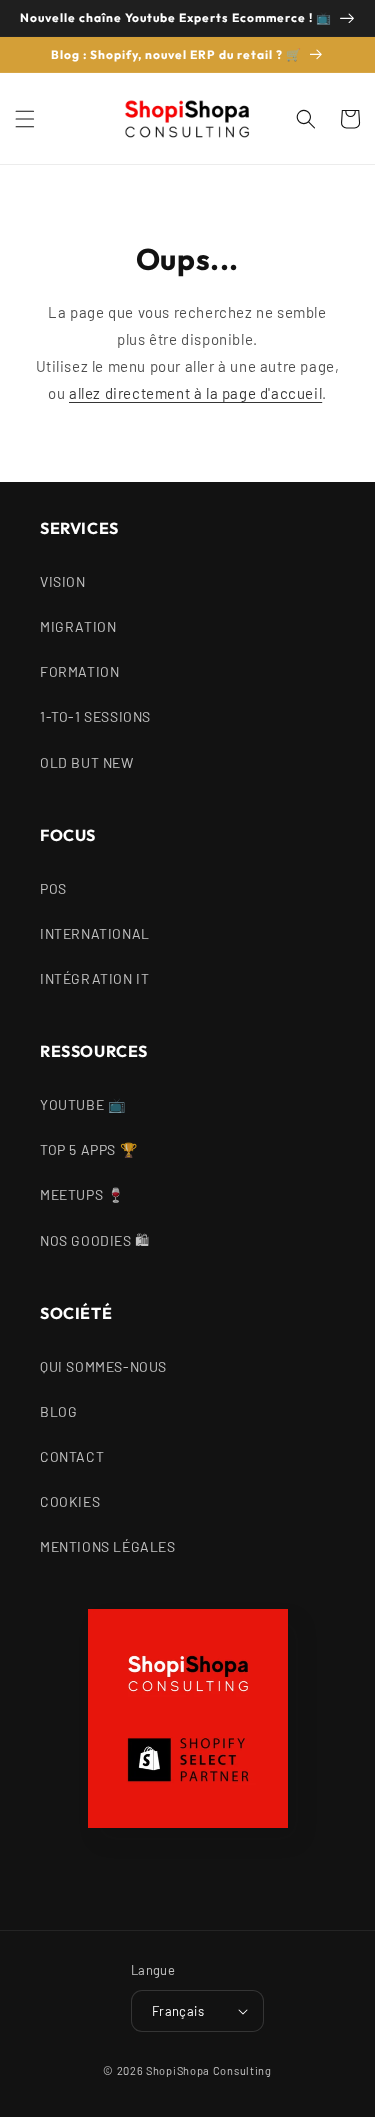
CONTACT (72, 1456)
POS (53, 888)
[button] (25, 119)
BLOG (58, 1411)
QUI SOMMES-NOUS (103, 1366)
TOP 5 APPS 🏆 (88, 1149)
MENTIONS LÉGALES (108, 1546)
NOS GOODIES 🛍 (95, 1240)
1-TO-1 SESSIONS (95, 716)
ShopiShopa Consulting (209, 2070)
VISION (63, 581)
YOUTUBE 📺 (82, 1104)
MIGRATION (78, 626)
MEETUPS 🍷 (82, 1194)
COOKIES (70, 1501)
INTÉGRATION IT (94, 978)
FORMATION (79, 671)
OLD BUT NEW (87, 762)
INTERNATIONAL (95, 933)
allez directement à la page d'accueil (195, 393)
